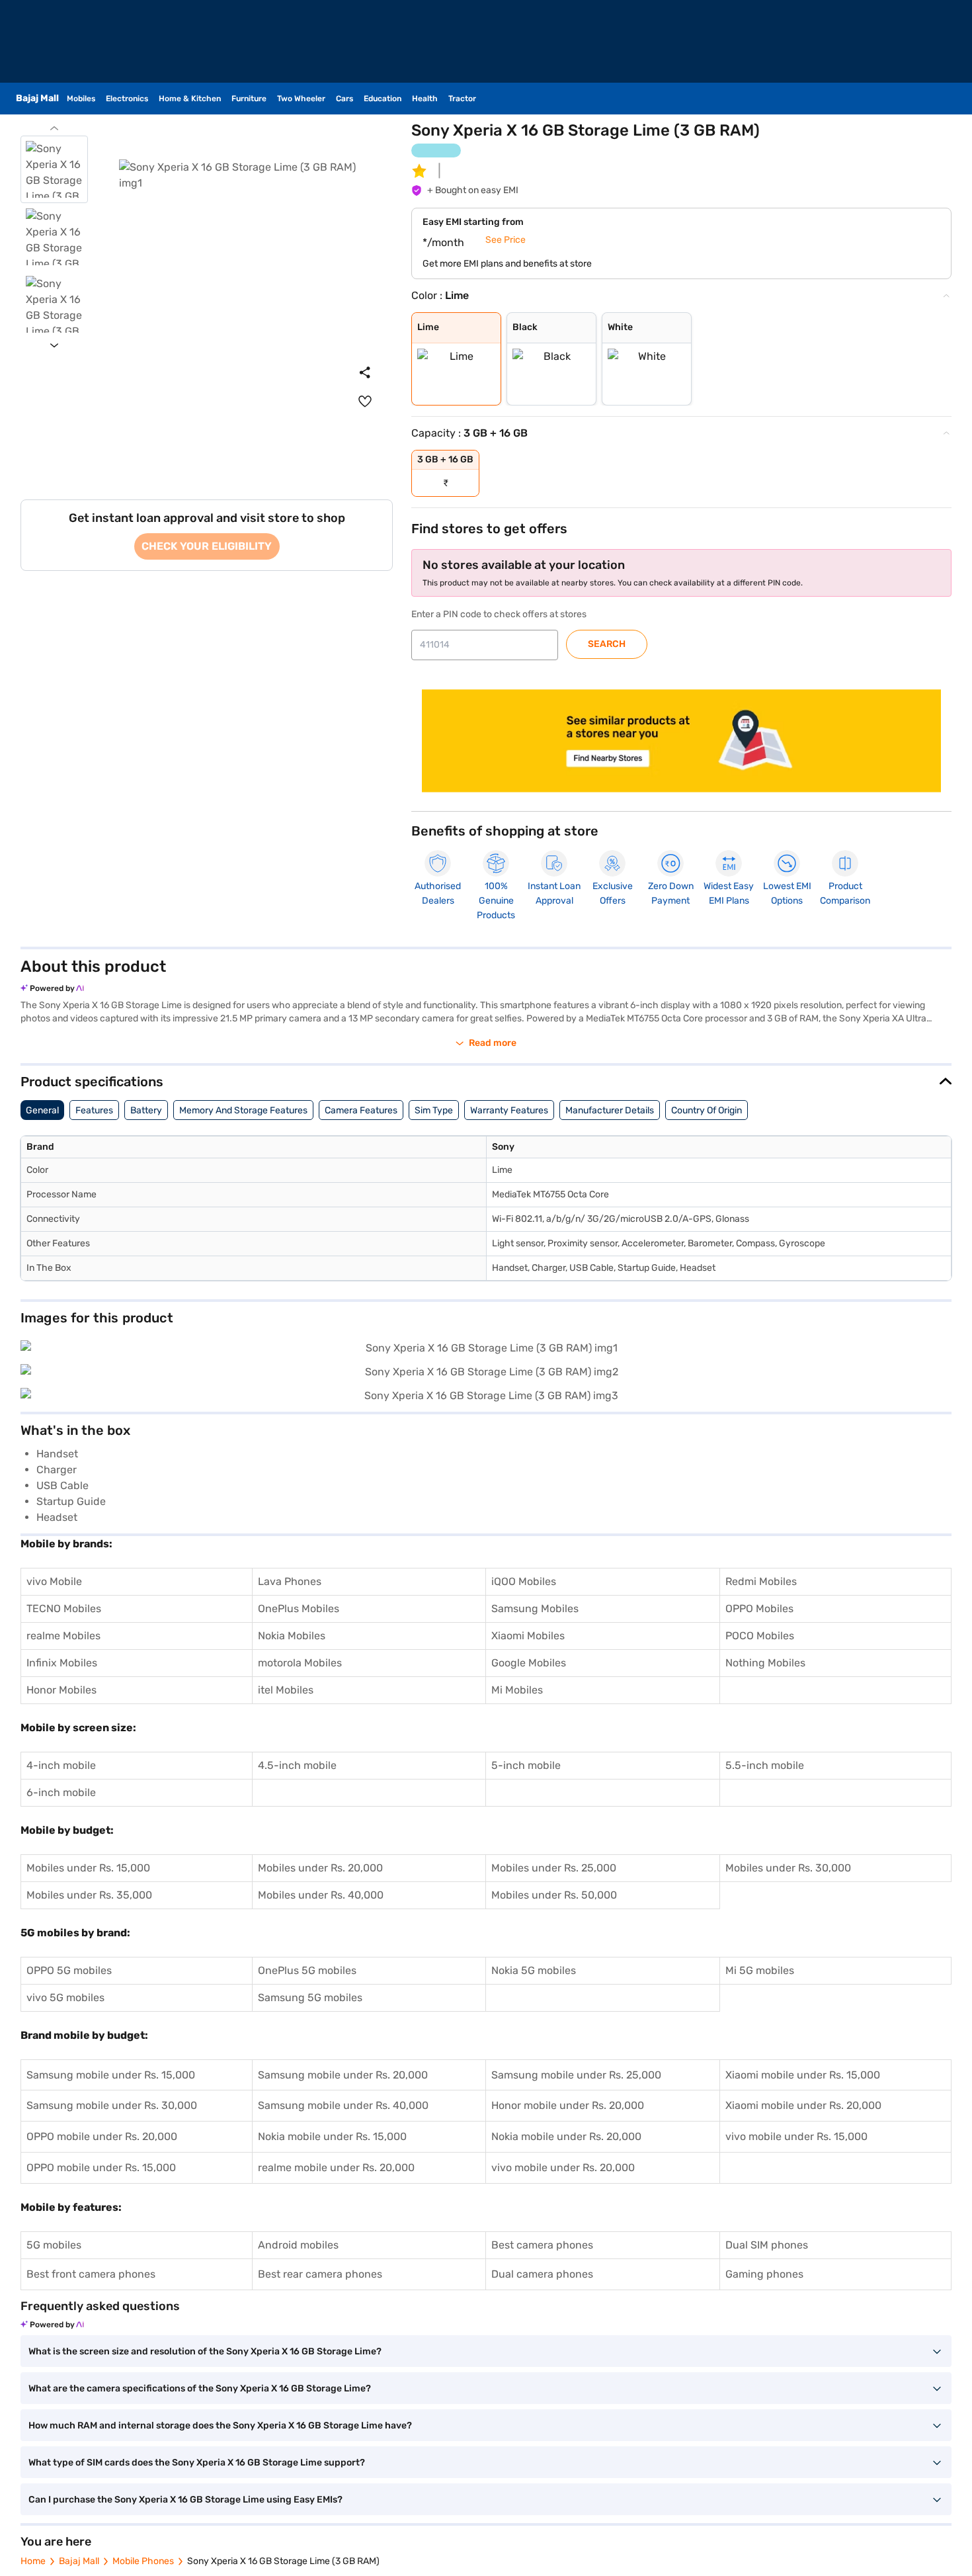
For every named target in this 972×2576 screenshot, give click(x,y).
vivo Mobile (54, 1581)
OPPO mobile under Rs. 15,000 (101, 2168)
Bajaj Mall (79, 2561)
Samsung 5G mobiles (310, 1997)
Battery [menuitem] (146, 1110)
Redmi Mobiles (761, 1581)
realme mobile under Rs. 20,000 (336, 2168)
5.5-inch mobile (765, 1765)
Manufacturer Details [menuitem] (610, 1110)
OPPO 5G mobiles (69, 1970)
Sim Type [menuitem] (434, 1110)
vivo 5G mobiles (65, 1997)
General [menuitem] (42, 1110)
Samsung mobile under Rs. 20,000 (343, 2075)
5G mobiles (54, 2245)
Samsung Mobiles (535, 1609)
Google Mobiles (529, 1663)
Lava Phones (290, 1581)
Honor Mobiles (61, 1690)
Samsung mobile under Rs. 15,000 (111, 2075)
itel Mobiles (286, 1690)
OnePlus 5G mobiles (307, 1970)
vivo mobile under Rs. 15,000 (796, 2136)
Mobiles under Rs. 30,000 (788, 1868)
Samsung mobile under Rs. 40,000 (343, 2105)
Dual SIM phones (767, 2245)
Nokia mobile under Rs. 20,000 (566, 2136)
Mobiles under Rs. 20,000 (320, 1868)
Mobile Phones (143, 2561)
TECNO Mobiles (64, 1609)
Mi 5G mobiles (760, 1970)
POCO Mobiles (760, 1636)
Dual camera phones (542, 2274)
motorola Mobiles (300, 1663)
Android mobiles (298, 2245)
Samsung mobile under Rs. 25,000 (576, 2075)
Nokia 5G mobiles (534, 1970)
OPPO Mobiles (759, 1609)
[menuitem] (365, 402)
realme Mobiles (63, 1636)
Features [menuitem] (94, 1110)
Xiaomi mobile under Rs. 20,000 (803, 2105)
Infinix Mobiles (62, 1663)
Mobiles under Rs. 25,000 (554, 1868)
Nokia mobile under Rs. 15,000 (332, 2136)
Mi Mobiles (517, 1690)
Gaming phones (764, 2274)
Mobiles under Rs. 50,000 (554, 1895)
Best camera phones (542, 2245)
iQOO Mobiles (524, 1581)
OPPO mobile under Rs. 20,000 (102, 2136)
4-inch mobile (61, 1765)
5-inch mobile (526, 1765)
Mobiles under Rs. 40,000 (321, 1895)
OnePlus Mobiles (299, 1609)
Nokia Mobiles (292, 1636)
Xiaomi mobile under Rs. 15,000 (803, 2075)
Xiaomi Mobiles (528, 1636)
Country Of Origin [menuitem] (707, 1110)
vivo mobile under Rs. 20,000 (563, 2168)
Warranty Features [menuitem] (509, 1110)
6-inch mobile (61, 1792)
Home (33, 2561)
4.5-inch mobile (297, 1765)
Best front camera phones (91, 2274)
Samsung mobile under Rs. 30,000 (112, 2105)
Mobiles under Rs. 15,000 (88, 1868)
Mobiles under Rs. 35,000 (89, 1895)
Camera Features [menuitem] (361, 1110)
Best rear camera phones (320, 2274)
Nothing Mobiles (765, 1663)
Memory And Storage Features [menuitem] (243, 1110)
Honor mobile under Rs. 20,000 (568, 2105)
